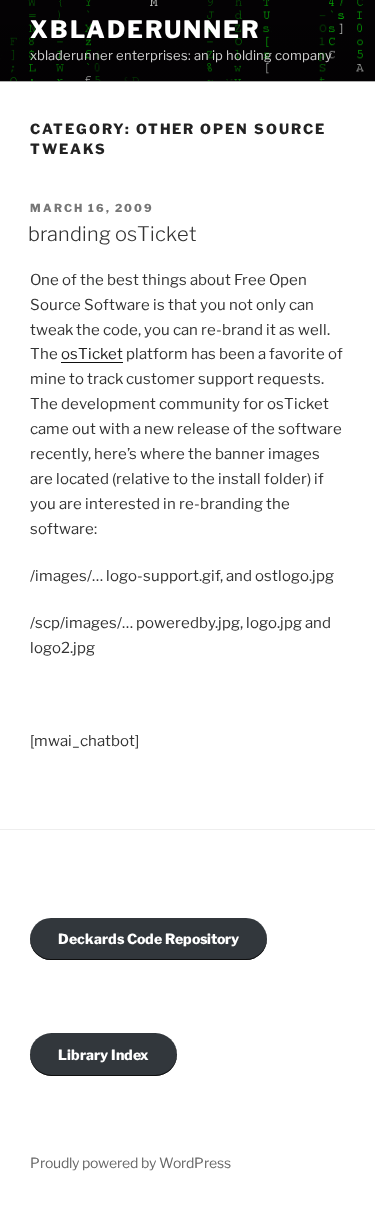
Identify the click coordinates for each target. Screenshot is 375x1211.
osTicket (92, 354)
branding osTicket (112, 234)
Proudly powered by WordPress (130, 1162)
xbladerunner (145, 29)
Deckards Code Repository (148, 938)
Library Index (103, 1054)
